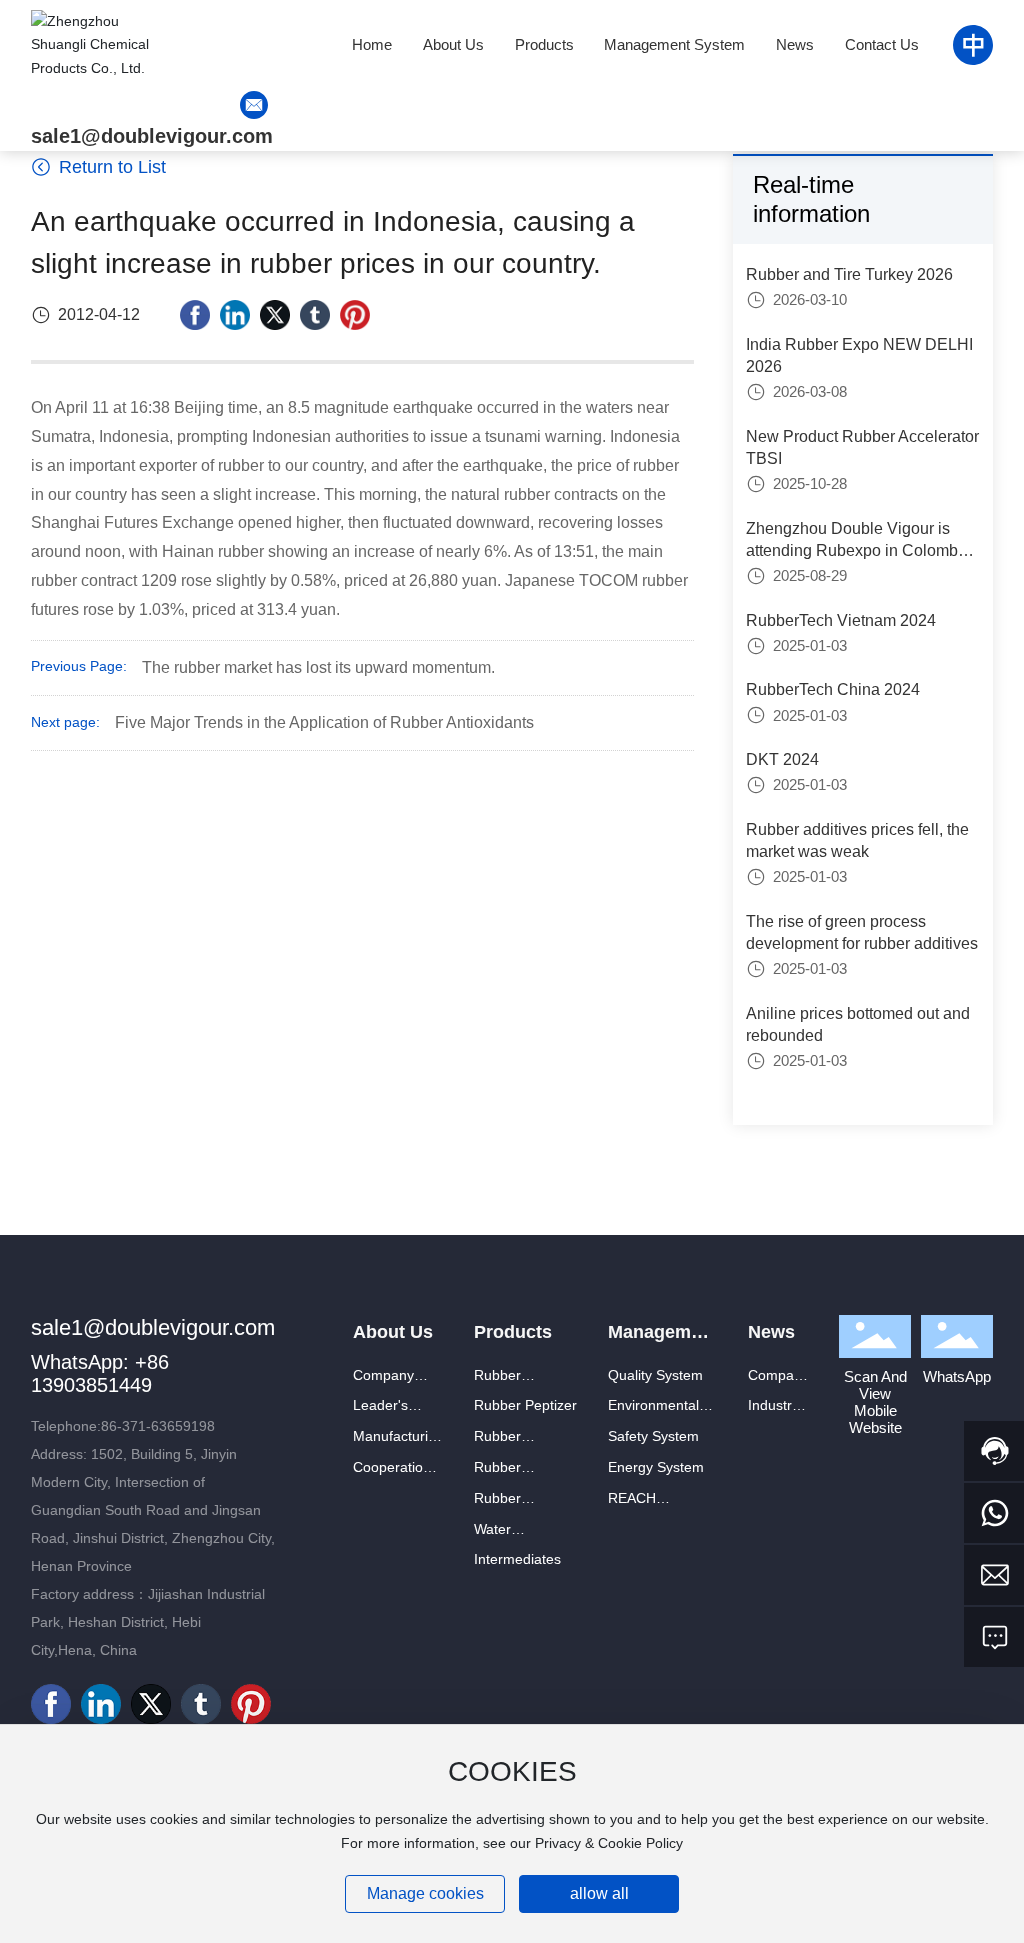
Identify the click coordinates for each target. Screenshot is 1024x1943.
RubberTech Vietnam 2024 (841, 620)
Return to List (110, 167)
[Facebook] (195, 315)
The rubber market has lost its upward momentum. (318, 667)
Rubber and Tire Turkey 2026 (849, 274)
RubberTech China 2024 (833, 689)
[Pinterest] (355, 315)
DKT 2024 (782, 759)
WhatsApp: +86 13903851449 (100, 1373)
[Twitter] (275, 315)
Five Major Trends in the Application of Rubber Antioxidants (324, 722)
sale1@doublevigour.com (152, 136)
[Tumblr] (315, 315)
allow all (599, 1893)
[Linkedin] (235, 315)
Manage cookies (425, 1893)
